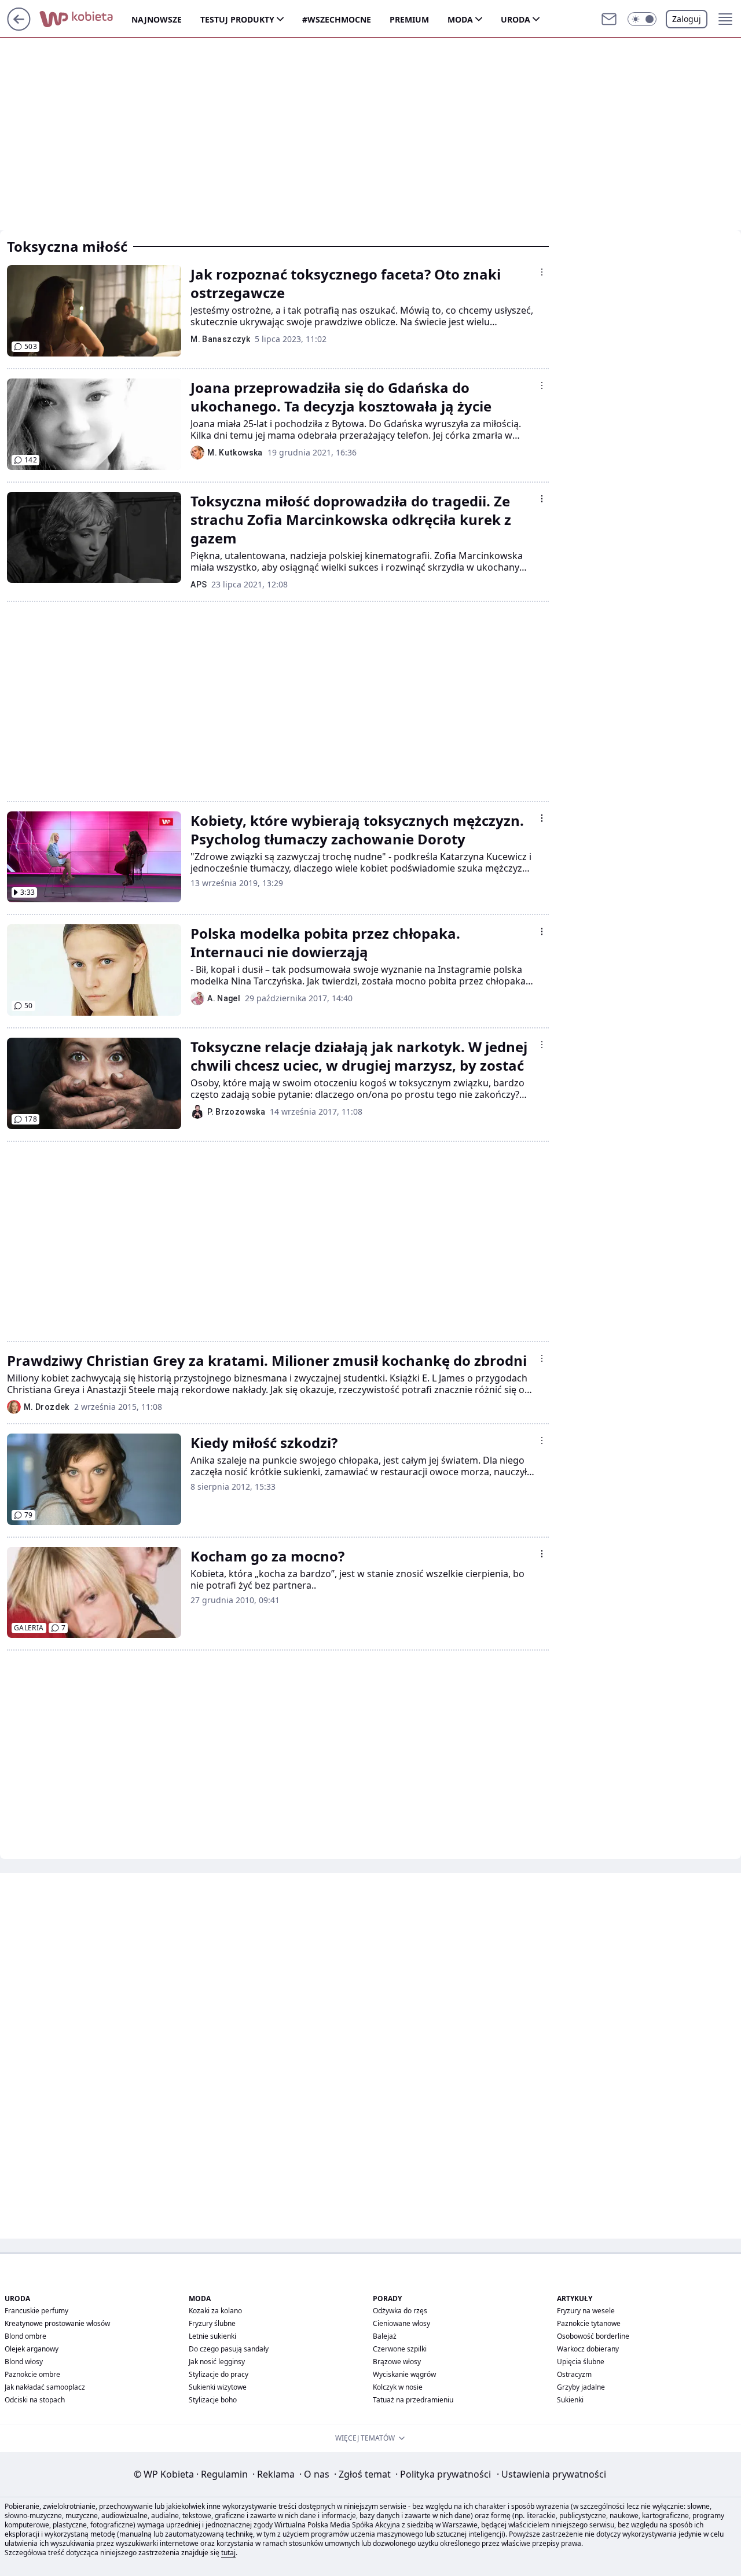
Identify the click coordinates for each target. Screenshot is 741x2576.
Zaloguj (687, 19)
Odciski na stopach (35, 2400)
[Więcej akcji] (542, 272)
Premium (409, 19)
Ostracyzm (574, 2374)
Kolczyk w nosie (398, 2387)
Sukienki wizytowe (218, 2387)
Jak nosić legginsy (217, 2362)
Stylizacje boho (213, 2400)
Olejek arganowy (32, 2349)
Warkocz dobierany (588, 2349)
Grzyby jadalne (581, 2387)
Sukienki (570, 2400)
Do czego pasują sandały (229, 2349)
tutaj (228, 2553)
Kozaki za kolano (215, 2311)
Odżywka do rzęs (400, 2311)
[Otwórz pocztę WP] (609, 19)
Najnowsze (157, 19)
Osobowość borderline (593, 2336)
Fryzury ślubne (212, 2323)
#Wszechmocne (337, 19)
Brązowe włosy (397, 2362)
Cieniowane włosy (401, 2323)
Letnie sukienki (212, 2336)
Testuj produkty (237, 19)
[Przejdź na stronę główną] (19, 27)
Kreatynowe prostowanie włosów (57, 2323)
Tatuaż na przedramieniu (413, 2400)
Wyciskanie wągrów (404, 2374)
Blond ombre (25, 2336)
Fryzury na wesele (586, 2311)
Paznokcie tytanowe (589, 2323)
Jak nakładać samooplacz (45, 2387)
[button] (642, 19)
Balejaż (385, 2336)
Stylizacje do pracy (219, 2374)
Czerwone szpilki (400, 2349)
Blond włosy (24, 2362)
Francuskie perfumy (36, 2311)
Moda (460, 19)
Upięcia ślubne (581, 2362)
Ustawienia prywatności (551, 2474)
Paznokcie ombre (32, 2374)
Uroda (516, 19)
